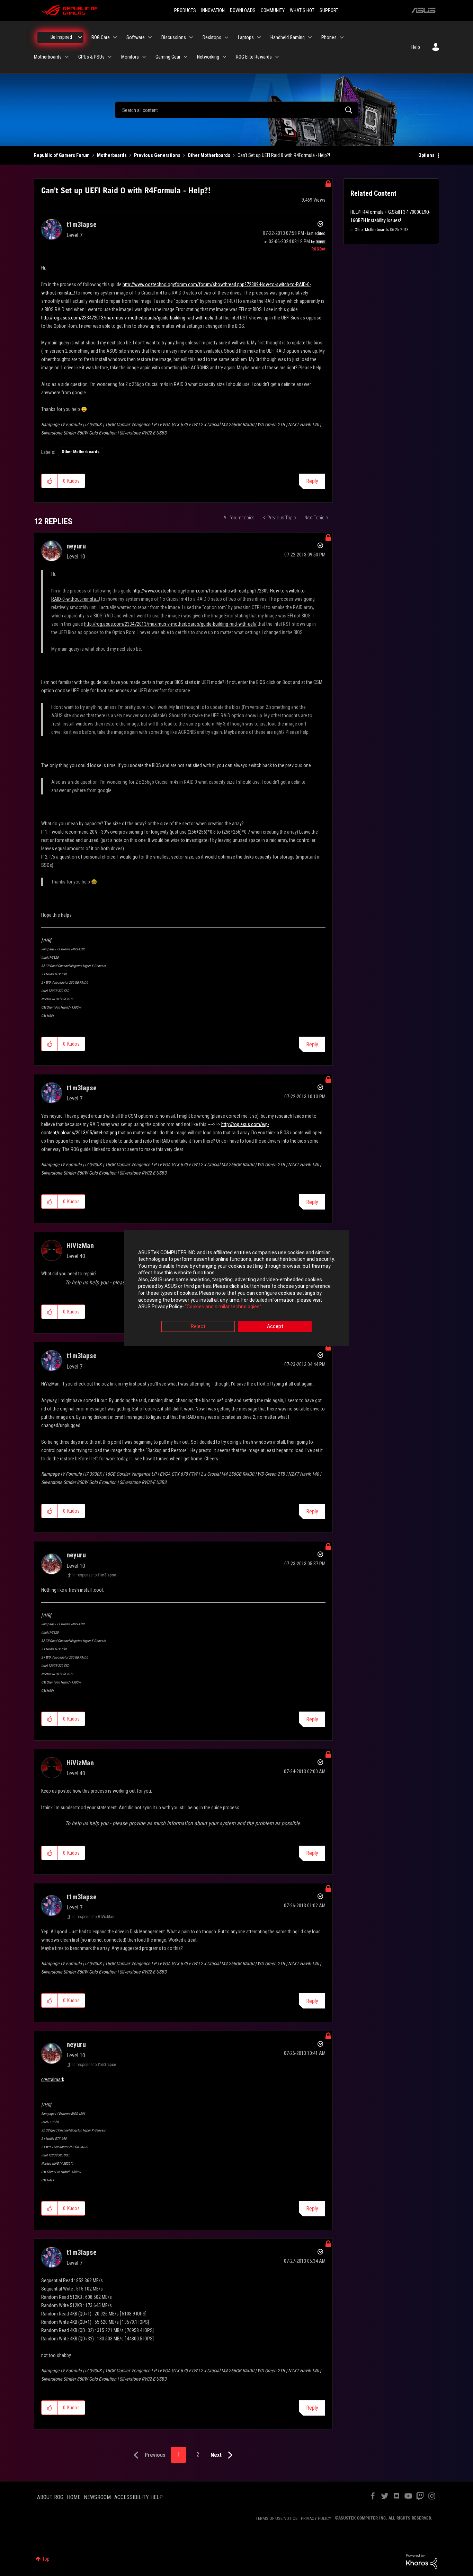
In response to (94, 1575)
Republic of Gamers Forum (62, 155)
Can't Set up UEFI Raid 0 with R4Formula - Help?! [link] (284, 155)
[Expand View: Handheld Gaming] (310, 37)
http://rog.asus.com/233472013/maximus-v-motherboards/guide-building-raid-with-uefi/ (127, 318)
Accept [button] (275, 1326)
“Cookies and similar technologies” (223, 1307)
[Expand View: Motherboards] (67, 57)
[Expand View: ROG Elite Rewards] (277, 57)
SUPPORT (329, 10)
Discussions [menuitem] (174, 37)
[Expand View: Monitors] (144, 57)
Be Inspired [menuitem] (61, 37)
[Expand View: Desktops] (226, 37)
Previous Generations (157, 155)
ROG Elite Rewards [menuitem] (254, 57)
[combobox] (237, 110)
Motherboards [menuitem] (48, 57)
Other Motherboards (209, 155)
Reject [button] (198, 1326)
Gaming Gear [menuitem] (168, 57)
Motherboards (112, 155)
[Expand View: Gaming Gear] (186, 57)
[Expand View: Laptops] (259, 37)
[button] (50, 481)
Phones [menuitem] (329, 37)
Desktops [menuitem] (212, 37)
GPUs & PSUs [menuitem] (91, 57)
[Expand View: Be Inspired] (80, 37)
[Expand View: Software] (150, 37)
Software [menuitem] (136, 37)
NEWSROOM (97, 2497)
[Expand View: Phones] (342, 37)
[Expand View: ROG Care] (115, 37)
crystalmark (53, 2080)
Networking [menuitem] (208, 57)
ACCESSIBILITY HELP (139, 2497)
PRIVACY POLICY (316, 2518)
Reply (312, 481)
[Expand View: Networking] (224, 57)
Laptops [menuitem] (246, 37)
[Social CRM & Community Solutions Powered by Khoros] (422, 2561)
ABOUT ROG (50, 2497)
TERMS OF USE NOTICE (276, 2518)
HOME (74, 2497)
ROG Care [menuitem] (101, 37)
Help (416, 47)
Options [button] (426, 155)
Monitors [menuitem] (130, 57)
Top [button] (46, 2559)
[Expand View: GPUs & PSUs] (110, 57)
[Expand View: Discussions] (191, 37)
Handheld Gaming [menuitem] (288, 37)
